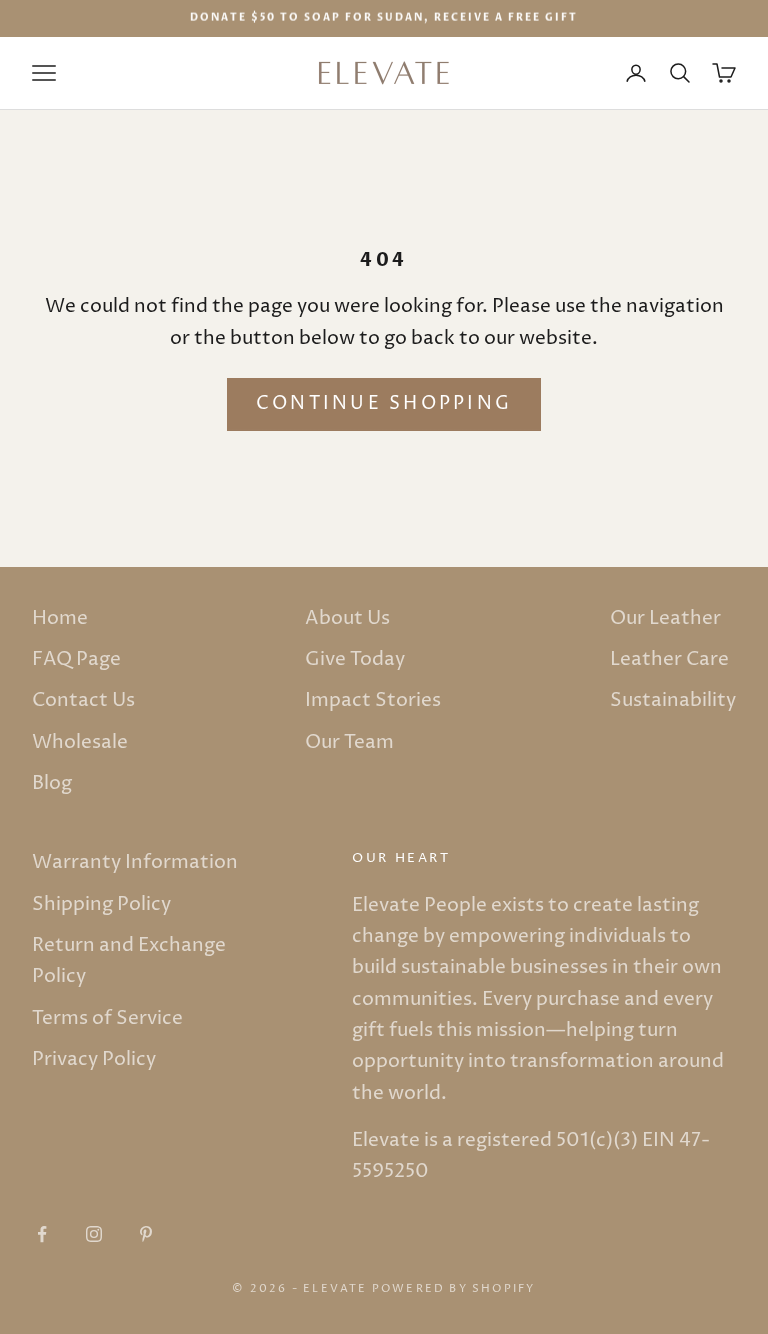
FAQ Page (76, 659)
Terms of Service (107, 1018)
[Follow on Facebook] (42, 1234)
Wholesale (80, 742)
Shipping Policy (101, 904)
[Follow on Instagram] (94, 1234)
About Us (347, 618)
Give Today (355, 659)
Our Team (349, 742)
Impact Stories (373, 700)
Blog (52, 783)
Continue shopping (384, 403)
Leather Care (669, 659)
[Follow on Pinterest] (146, 1234)
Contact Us (83, 700)
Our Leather (665, 618)
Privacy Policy (94, 1059)
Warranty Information (135, 862)
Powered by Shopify (454, 1288)
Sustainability (673, 700)
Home (60, 618)
